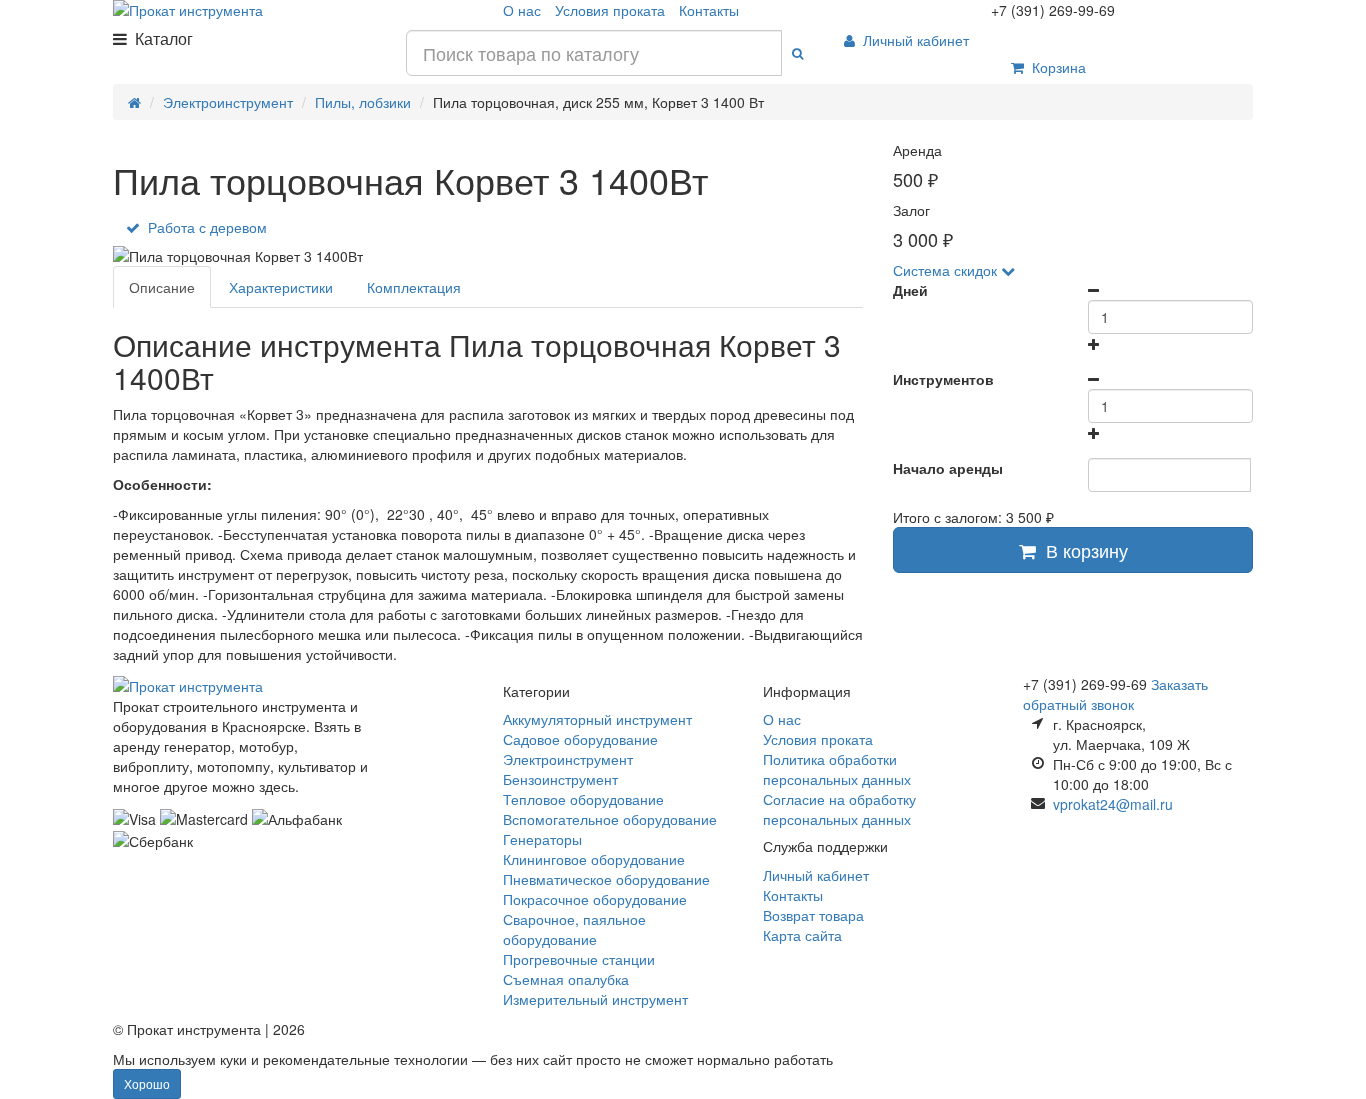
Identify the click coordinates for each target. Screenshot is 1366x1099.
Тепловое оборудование (583, 799)
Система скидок (947, 270)
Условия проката (610, 10)
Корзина (1055, 67)
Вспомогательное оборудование (610, 819)
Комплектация (414, 287)
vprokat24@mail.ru (1113, 804)
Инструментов (943, 379)
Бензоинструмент (560, 779)
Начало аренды (948, 468)
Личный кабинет (912, 40)
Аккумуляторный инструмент (597, 719)
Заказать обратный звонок (1115, 694)
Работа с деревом (203, 227)
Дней (910, 290)
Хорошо (147, 1083)
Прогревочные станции (579, 959)
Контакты (709, 10)
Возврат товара (813, 915)
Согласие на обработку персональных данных (839, 809)
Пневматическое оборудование (606, 879)
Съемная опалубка (566, 979)
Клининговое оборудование (594, 859)
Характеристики (281, 287)
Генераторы (542, 839)
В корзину (1082, 550)
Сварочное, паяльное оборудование (574, 929)
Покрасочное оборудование (595, 899)
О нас (522, 10)
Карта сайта (802, 935)
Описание (162, 287)
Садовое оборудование (580, 739)
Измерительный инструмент (595, 999)
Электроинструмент (568, 759)
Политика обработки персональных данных (837, 769)
